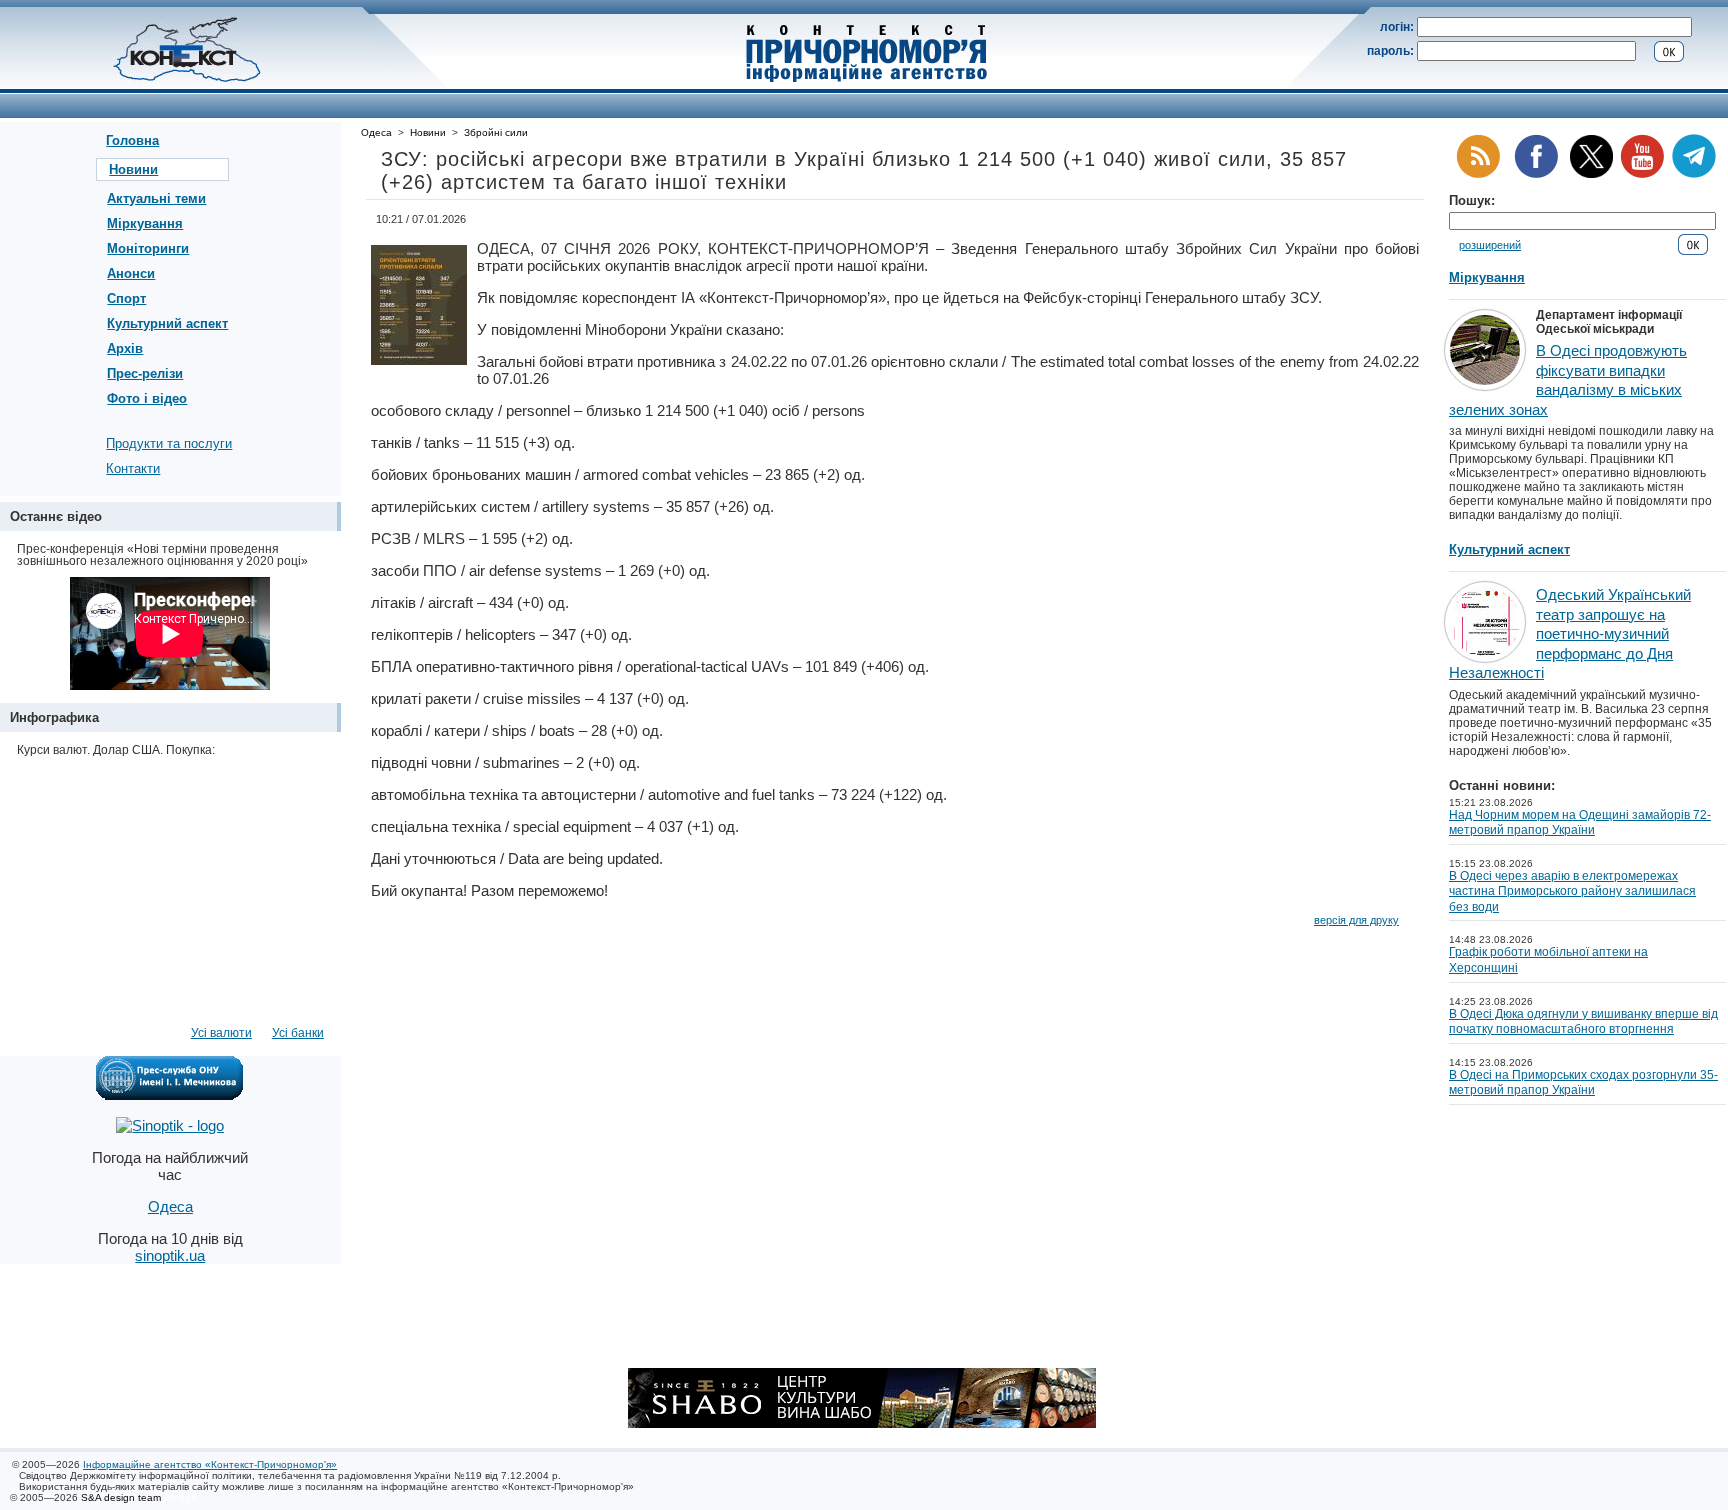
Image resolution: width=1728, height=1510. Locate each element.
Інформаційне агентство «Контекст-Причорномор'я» (210, 1464)
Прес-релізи (145, 373)
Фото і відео (147, 398)
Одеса (376, 132)
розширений (1490, 245)
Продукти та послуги (169, 443)
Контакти (133, 468)
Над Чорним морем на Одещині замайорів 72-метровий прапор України (1580, 823)
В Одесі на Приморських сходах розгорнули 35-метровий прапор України (1583, 1083)
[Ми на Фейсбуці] (1536, 174)
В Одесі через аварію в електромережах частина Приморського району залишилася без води (1572, 891)
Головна (132, 140)
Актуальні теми (156, 198)
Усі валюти (221, 1033)
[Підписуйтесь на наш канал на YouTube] (1642, 174)
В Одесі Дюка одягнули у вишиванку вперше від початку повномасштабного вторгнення (1583, 1022)
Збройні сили (496, 132)
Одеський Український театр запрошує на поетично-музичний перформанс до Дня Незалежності (1570, 633)
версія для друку (1356, 920)
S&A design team (121, 1497)
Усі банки (298, 1033)
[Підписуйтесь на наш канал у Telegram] (1694, 174)
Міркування (145, 223)
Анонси (131, 273)
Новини (133, 169)
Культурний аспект (167, 323)
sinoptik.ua (170, 1255)
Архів (125, 348)
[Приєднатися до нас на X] (1591, 174)
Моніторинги (148, 248)
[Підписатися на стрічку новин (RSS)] (1478, 174)
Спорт (126, 298)
